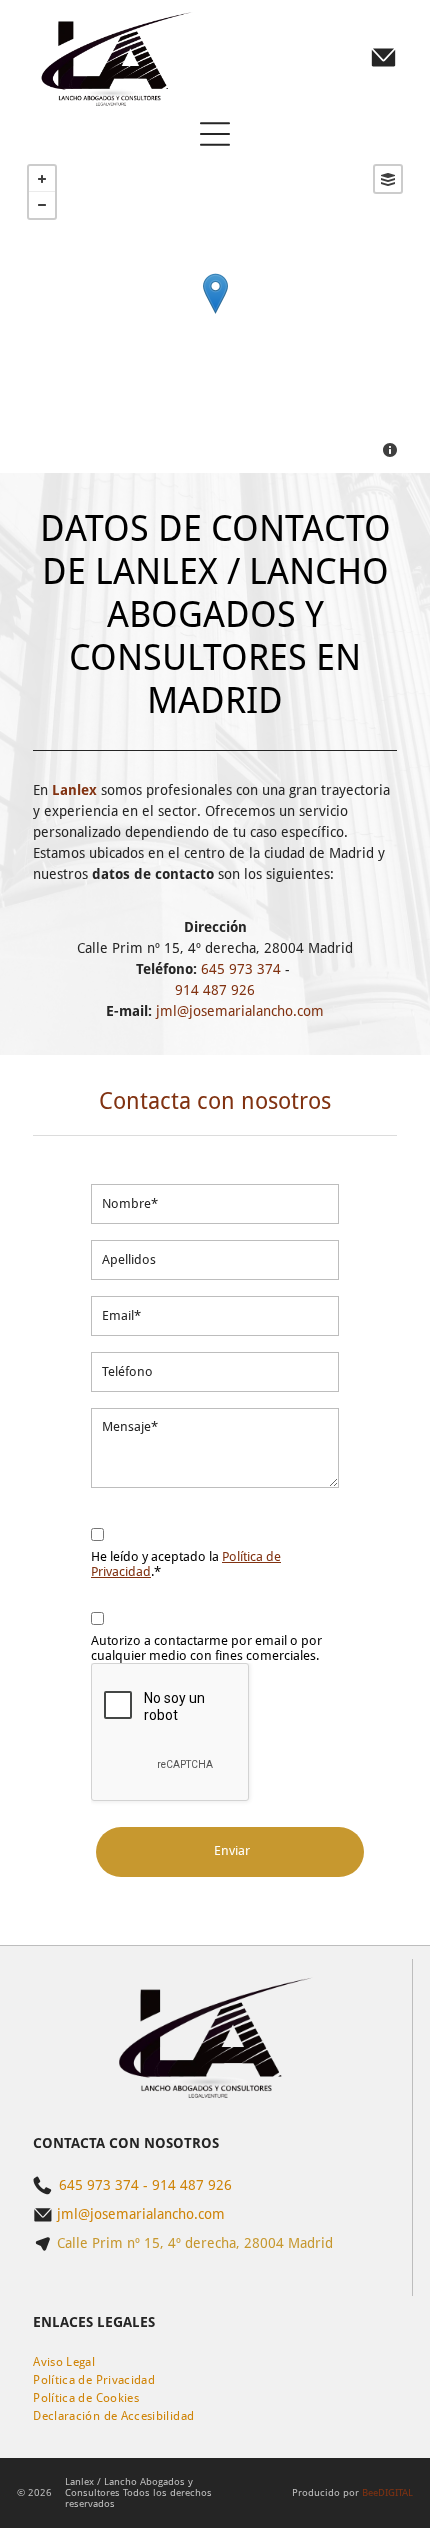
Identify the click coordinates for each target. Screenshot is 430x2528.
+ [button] (42, 179)
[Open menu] (215, 134)
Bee (370, 2492)
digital (395, 2492)
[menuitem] (64, 2362)
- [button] (42, 205)
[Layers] (388, 179)
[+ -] (215, 313)
